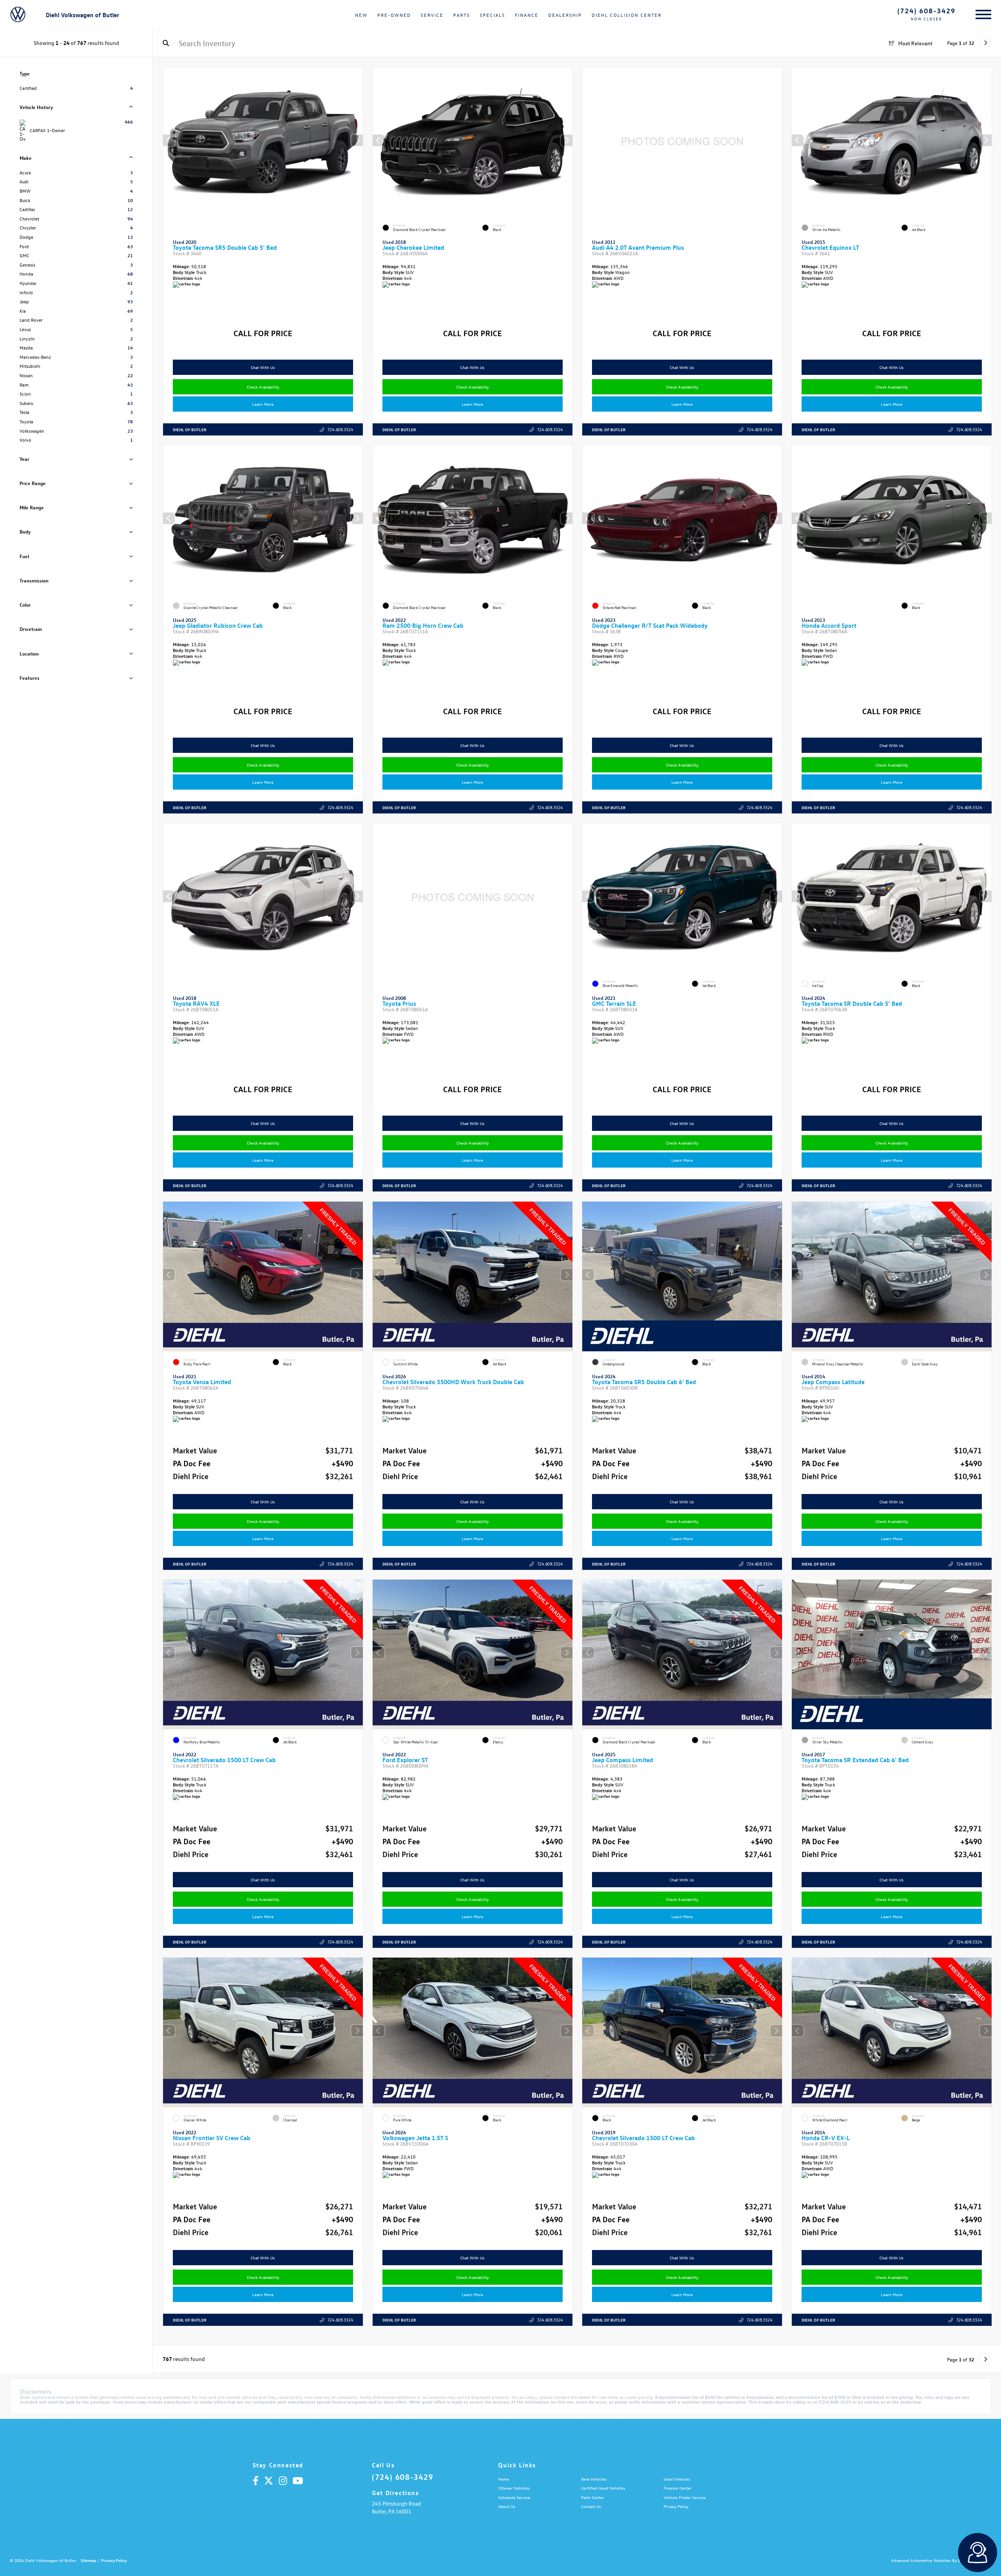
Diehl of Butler (190, 429)
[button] (357, 140)
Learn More (263, 404)
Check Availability (263, 387)
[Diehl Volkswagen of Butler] (18, 15)
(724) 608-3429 (927, 11)
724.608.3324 (340, 429)
